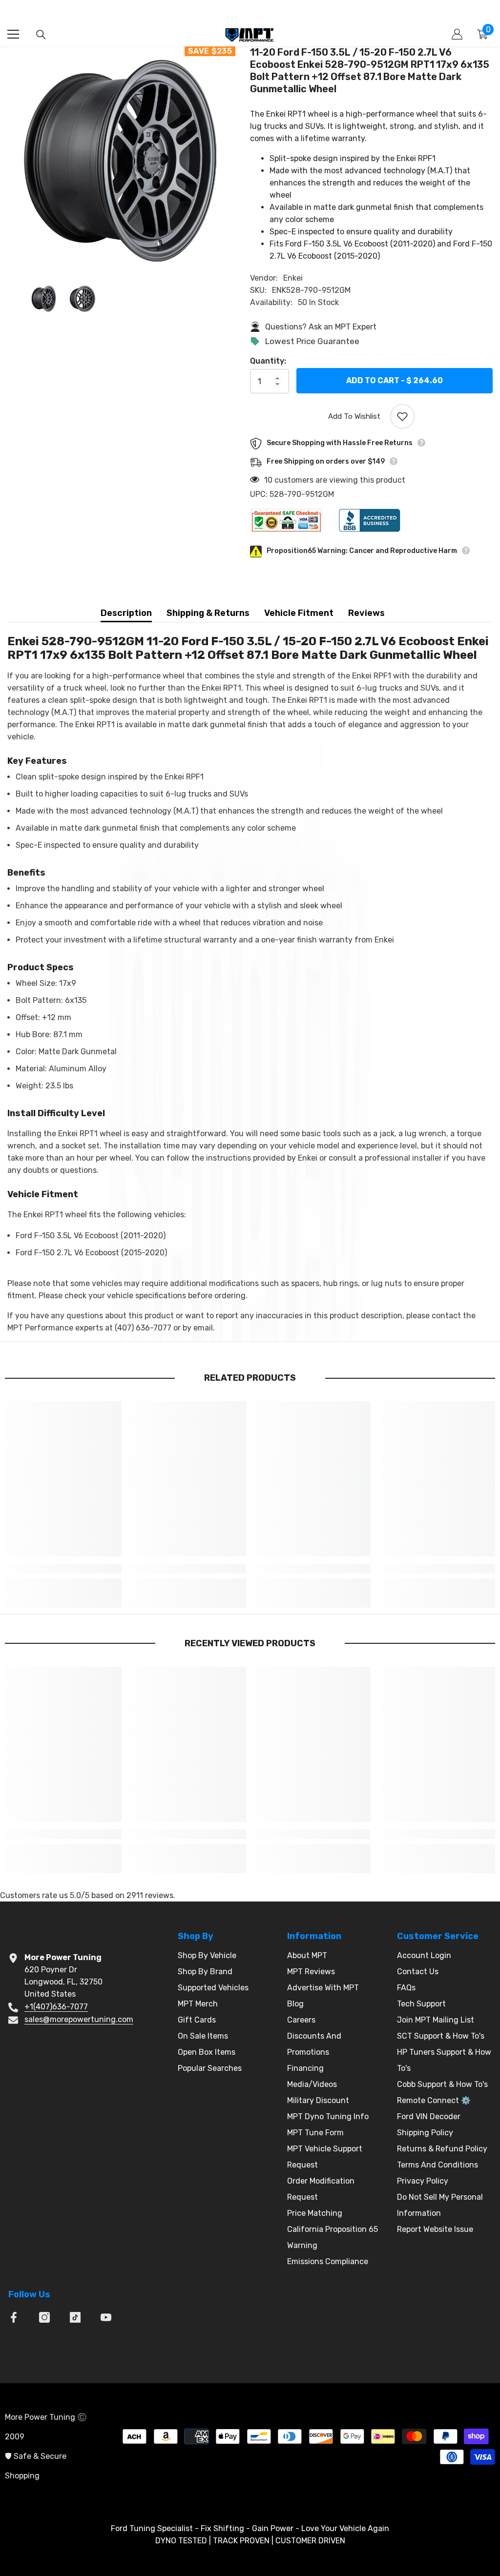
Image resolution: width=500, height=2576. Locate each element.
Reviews (366, 613)
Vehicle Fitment (299, 613)
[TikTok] (75, 2317)
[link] (63, 1569)
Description (126, 613)
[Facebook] (14, 2317)
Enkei (293, 278)
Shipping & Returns (208, 613)
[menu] (13, 34)
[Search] (41, 35)
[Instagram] (44, 2317)
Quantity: (268, 361)
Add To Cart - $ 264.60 (395, 380)
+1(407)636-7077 (56, 2007)
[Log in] (457, 34)
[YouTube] (106, 2317)
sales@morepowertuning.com (79, 2019)
